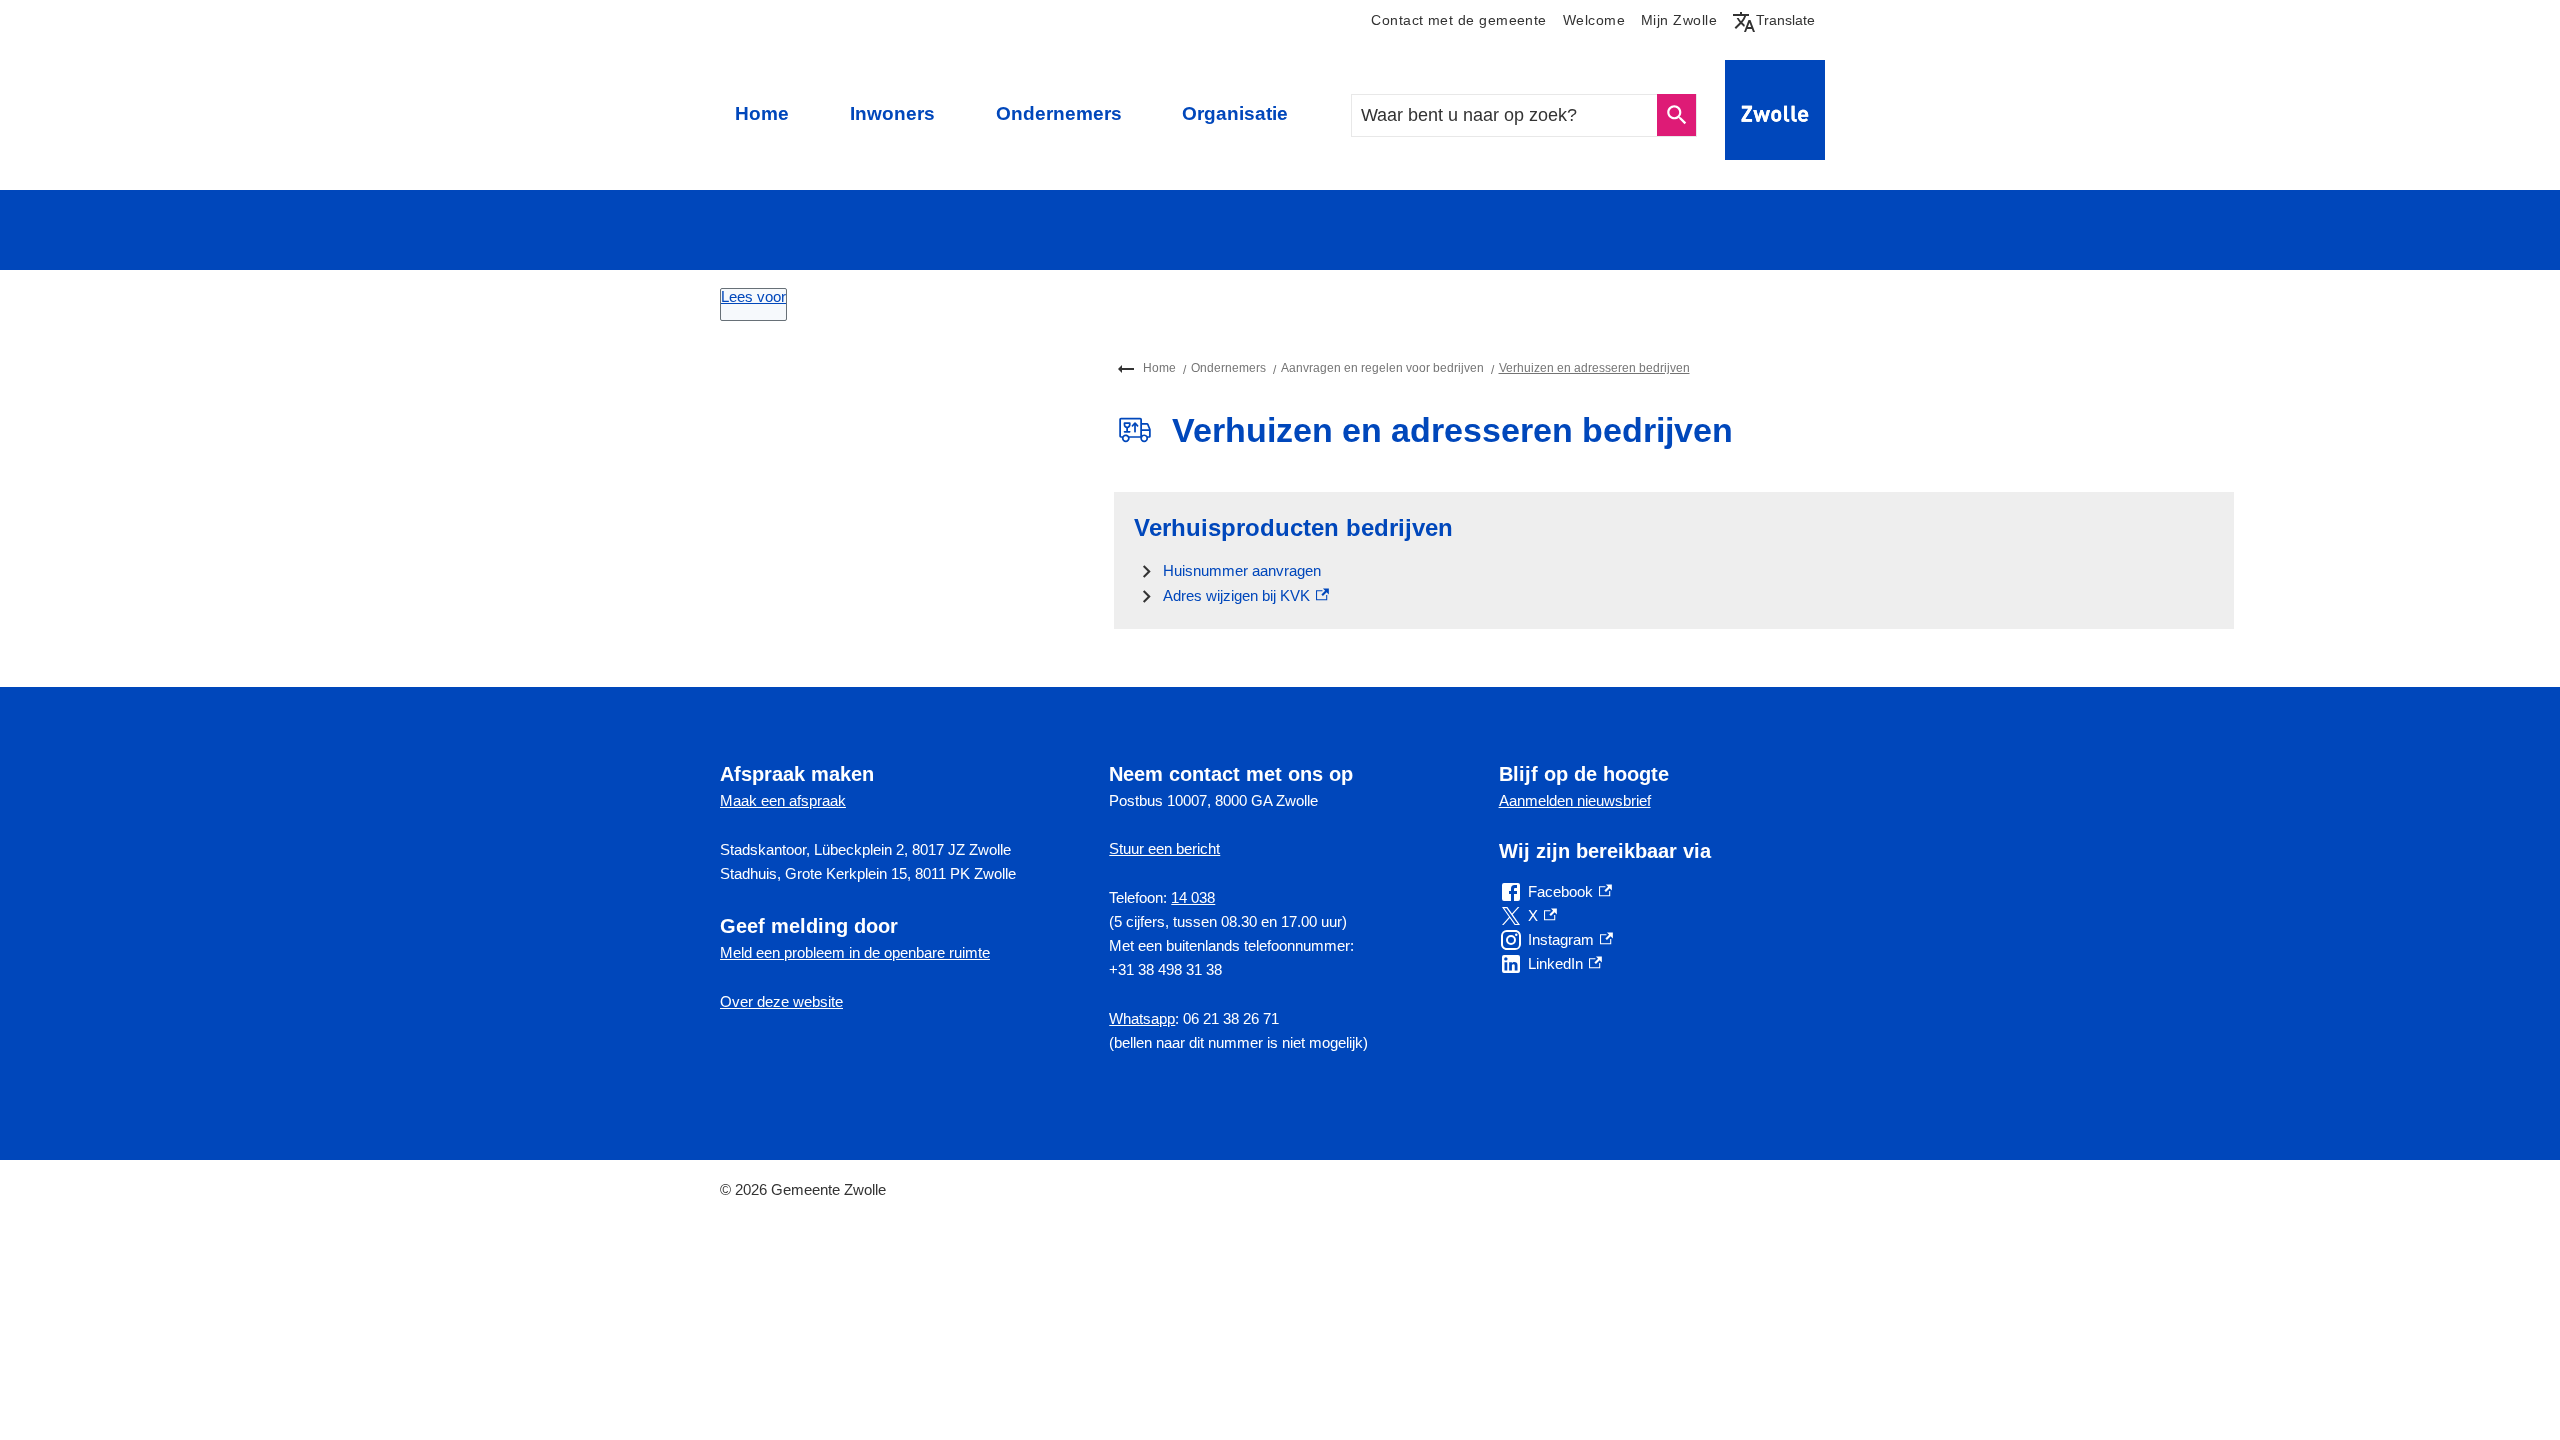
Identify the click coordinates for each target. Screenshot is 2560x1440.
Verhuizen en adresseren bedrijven (1594, 368)
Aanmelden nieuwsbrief (1575, 800)
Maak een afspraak (783, 800)
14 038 (1193, 897)
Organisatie (1235, 113)
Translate (1778, 20)
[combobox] (1505, 115)
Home (762, 113)
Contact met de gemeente (1458, 20)
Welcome (1594, 20)
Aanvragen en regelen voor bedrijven (1382, 368)
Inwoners (892, 113)
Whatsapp (1142, 1018)
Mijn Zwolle (1679, 20)
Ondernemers (1059, 113)
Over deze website (781, 1001)
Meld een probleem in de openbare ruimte (855, 952)
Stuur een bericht (1164, 848)
